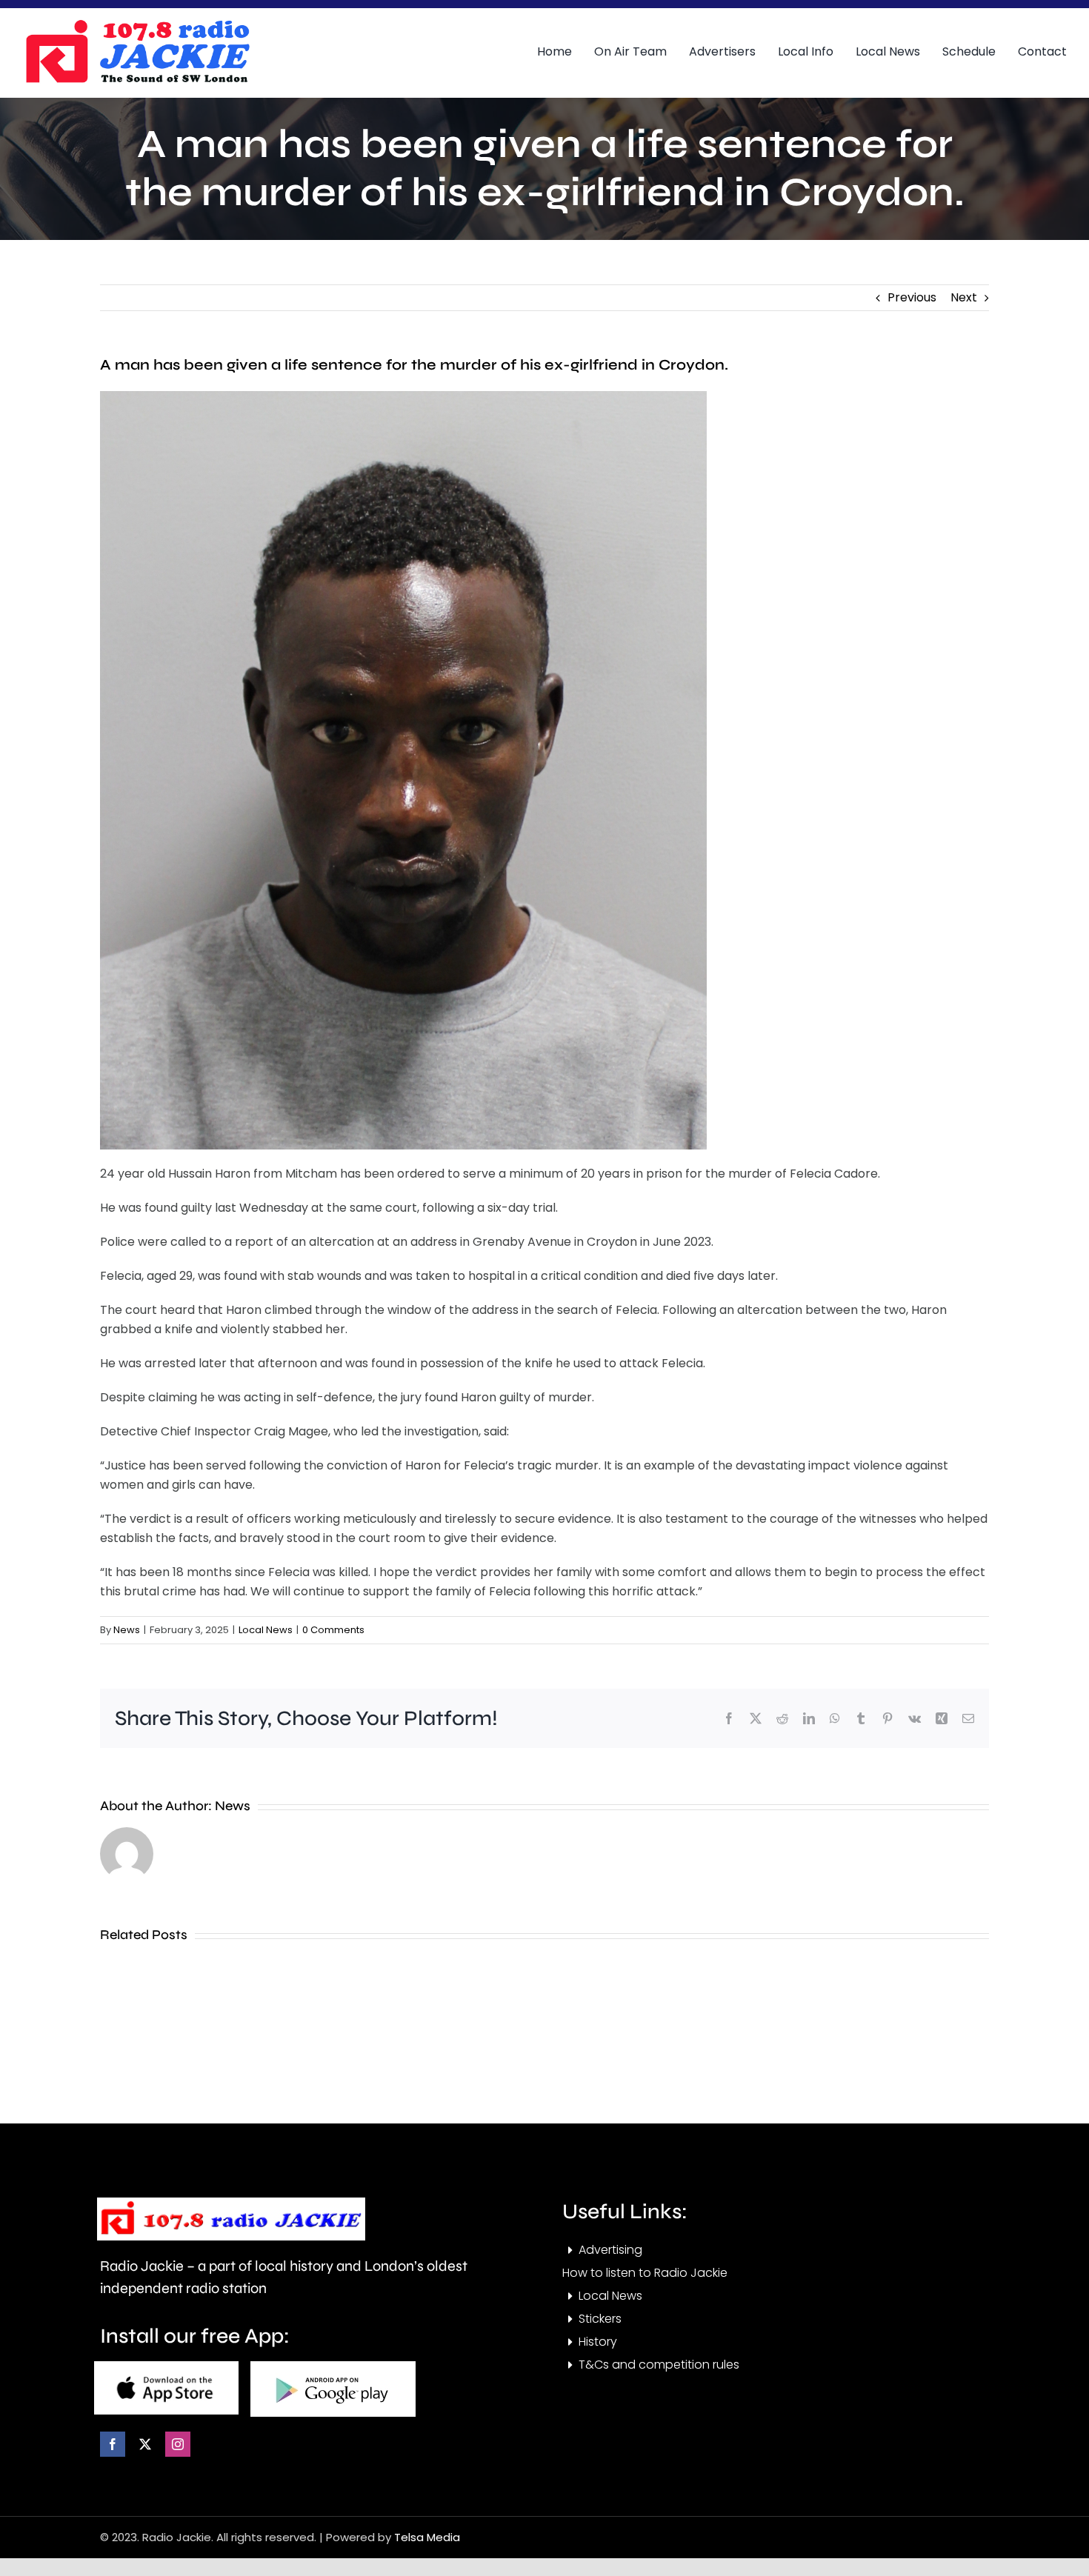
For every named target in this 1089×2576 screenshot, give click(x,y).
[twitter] (145, 2444)
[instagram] (178, 2444)
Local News (266, 1630)
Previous (912, 297)
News (127, 1630)
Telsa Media (427, 2537)
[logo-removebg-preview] (231, 2203)
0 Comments (333, 1630)
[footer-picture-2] (333, 2367)
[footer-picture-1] (166, 2367)
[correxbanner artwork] (137, 25)
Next (964, 297)
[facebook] (113, 2444)
